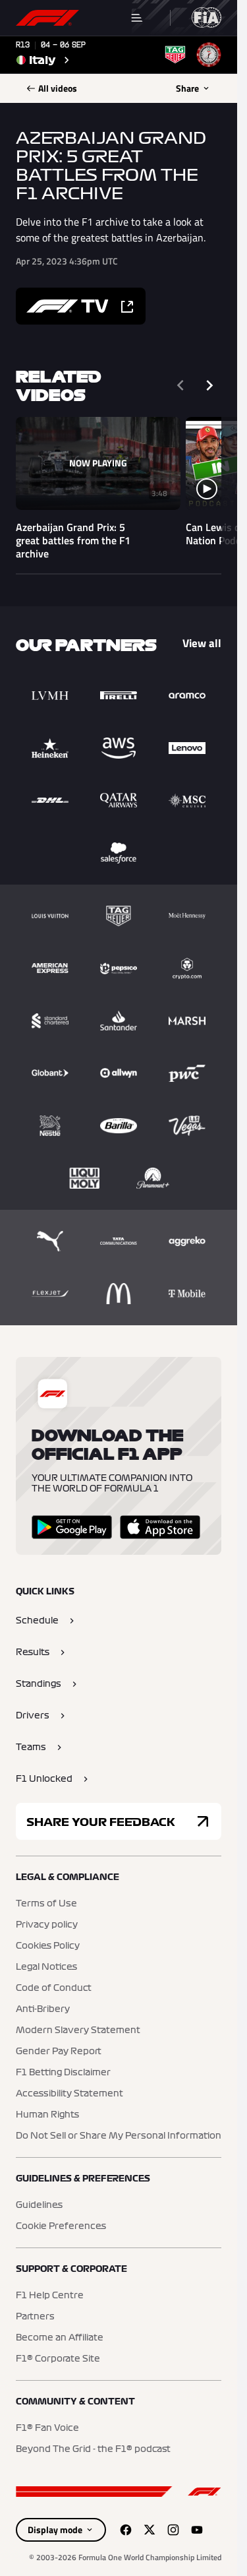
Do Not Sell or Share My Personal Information (119, 2136)
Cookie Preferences (61, 2226)
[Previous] (180, 385)
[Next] (209, 385)
